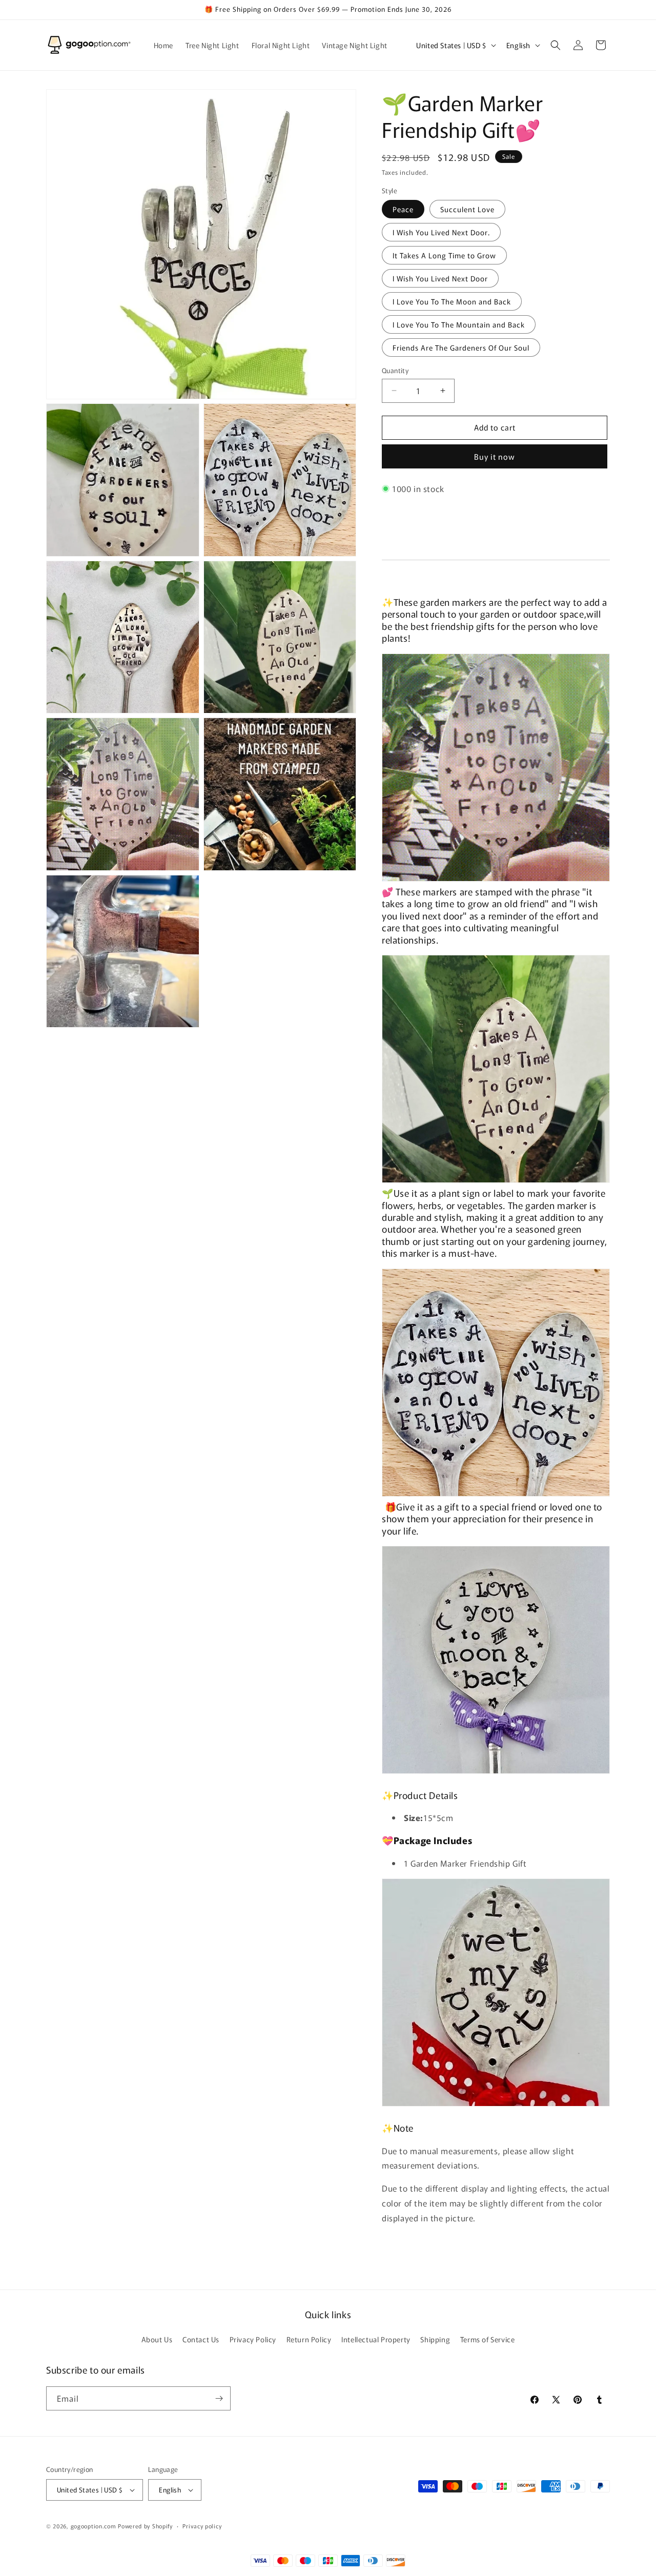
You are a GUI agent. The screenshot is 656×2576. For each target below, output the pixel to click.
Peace (403, 209)
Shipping (435, 2339)
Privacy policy (202, 2526)
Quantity (395, 370)
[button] (556, 45)
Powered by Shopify (145, 2526)
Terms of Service (488, 2339)
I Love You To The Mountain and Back (459, 324)
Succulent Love (467, 209)
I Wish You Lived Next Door (440, 278)
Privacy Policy (253, 2339)
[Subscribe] (219, 2398)
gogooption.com (94, 2526)
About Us (157, 2339)
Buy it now (495, 456)
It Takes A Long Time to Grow (444, 255)
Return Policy (309, 2339)
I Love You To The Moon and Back (452, 301)
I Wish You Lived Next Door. (441, 232)
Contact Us (201, 2339)
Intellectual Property (376, 2339)
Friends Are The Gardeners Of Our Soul (461, 347)
